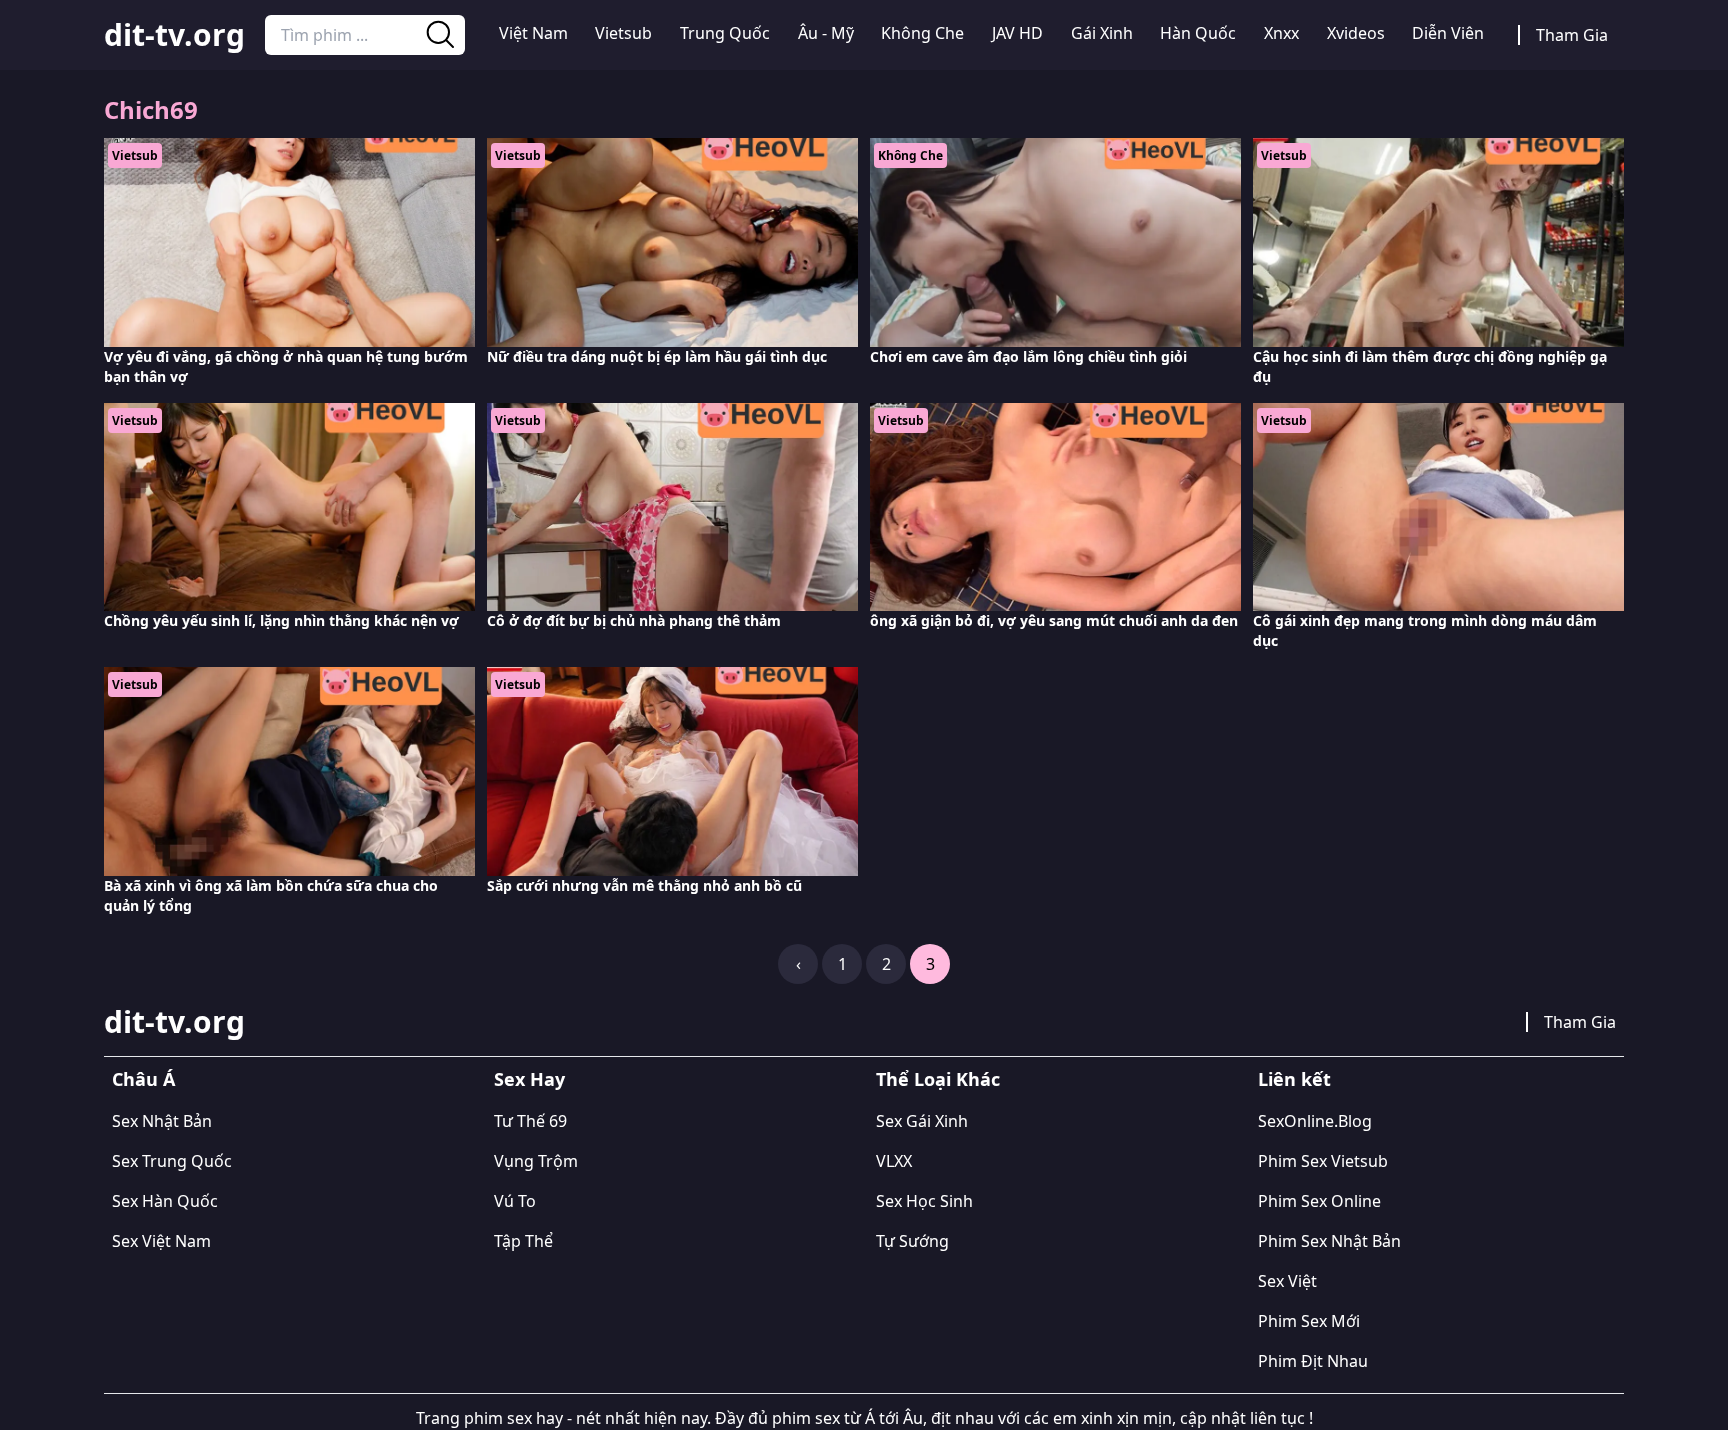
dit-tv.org (174, 35)
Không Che (922, 33)
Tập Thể (523, 1241)
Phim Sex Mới (1309, 1321)
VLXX (894, 1161)
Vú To (515, 1201)
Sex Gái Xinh (922, 1121)
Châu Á (143, 1079)
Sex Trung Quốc (172, 1161)
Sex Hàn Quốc (165, 1201)
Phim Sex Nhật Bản (1329, 1241)
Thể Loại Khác (938, 1079)
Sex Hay (529, 1079)
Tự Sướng (912, 1241)
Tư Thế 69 (530, 1121)
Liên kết (1294, 1079)
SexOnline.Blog (1315, 1121)
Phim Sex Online (1319, 1201)
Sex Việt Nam (161, 1241)
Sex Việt (1287, 1281)
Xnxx (1281, 33)
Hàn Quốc (1198, 33)
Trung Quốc (725, 33)
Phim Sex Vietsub (1323, 1161)
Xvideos (1356, 33)
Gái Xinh (1102, 33)
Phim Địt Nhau (1313, 1361)
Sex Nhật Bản (162, 1121)
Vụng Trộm (536, 1161)
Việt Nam (533, 33)
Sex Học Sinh (924, 1201)
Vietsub (623, 33)
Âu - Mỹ (826, 33)
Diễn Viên (1448, 33)
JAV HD (1017, 33)
